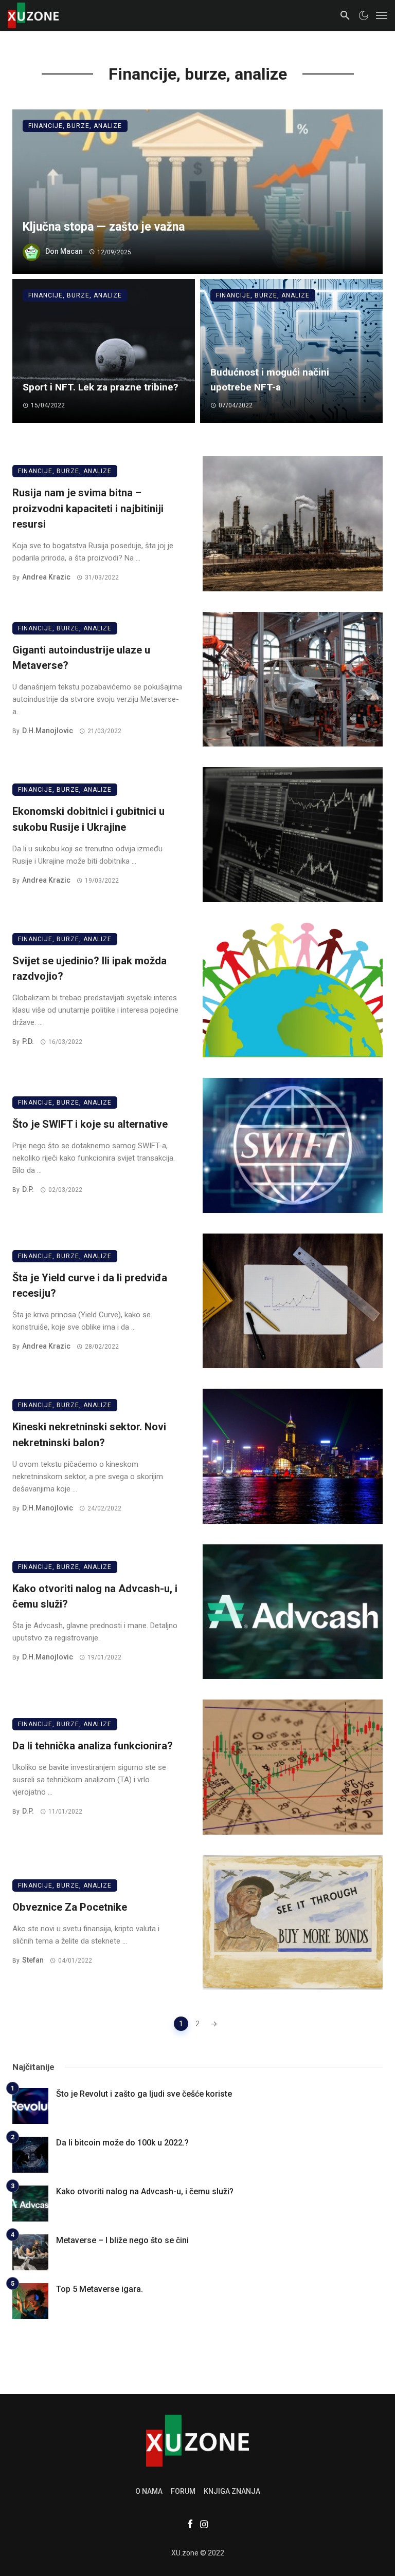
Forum (183, 2491)
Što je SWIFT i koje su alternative (90, 1124)
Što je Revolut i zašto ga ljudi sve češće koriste (144, 2094)
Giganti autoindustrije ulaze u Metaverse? (81, 658)
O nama (149, 2491)
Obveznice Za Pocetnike (70, 1907)
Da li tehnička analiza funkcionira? (93, 1746)
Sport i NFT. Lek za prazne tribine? (100, 387)
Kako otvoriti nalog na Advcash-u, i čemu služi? (95, 1596)
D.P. (28, 1189)
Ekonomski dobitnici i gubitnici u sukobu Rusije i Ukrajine (88, 819)
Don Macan (64, 252)
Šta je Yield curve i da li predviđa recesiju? (90, 1285)
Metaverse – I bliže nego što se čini (122, 2240)
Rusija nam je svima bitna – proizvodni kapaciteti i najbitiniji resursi (88, 508)
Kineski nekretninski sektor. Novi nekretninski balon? (89, 1434)
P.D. (28, 1041)
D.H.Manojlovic (48, 731)
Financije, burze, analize (75, 126)
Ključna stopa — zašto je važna (104, 227)
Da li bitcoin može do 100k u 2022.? (122, 2143)
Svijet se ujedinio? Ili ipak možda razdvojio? (89, 968)
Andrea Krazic (46, 577)
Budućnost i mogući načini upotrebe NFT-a (270, 380)
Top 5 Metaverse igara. (100, 2289)
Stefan (33, 1960)
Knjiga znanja (232, 2491)
